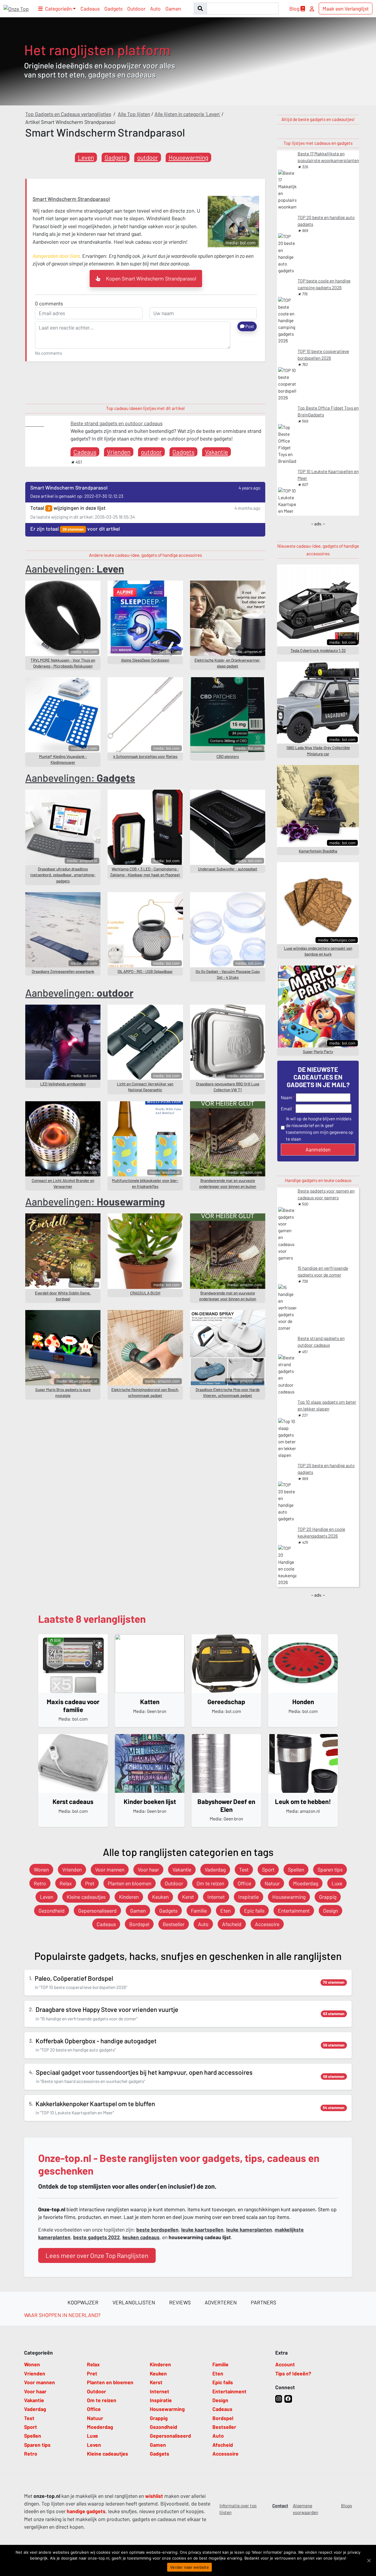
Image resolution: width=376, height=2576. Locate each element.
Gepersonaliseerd (97, 1911)
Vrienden (119, 452)
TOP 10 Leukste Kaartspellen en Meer (328, 475)
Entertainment (294, 1911)
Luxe (337, 1883)
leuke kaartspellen (202, 2229)
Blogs (346, 2506)
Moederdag (306, 1883)
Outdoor (136, 9)
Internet (216, 1897)
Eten (225, 1911)
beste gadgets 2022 (96, 2237)
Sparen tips (330, 1869)
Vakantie (216, 452)
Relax (66, 1883)
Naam (287, 1097)
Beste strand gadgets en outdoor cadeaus (116, 423)
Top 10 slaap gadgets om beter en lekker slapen (327, 1405)
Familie (199, 1911)
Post (249, 326)
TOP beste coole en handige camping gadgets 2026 (324, 284)
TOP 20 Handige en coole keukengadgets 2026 (321, 1532)
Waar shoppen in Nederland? (62, 2315)
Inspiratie (249, 1897)
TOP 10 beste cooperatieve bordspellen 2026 (323, 355)
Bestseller (174, 1924)
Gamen (173, 9)
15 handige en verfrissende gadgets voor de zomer (323, 1271)
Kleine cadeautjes (86, 1897)
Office (244, 1883)
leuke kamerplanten (249, 2229)
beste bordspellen (157, 2229)
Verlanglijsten (134, 2302)
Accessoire (267, 1924)
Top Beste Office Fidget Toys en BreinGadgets (328, 411)
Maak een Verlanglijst (346, 9)
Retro (40, 1883)
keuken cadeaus (141, 2237)
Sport (268, 1869)
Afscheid (232, 1924)
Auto (155, 9)
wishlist (154, 2496)
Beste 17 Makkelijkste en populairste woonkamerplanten (328, 157)
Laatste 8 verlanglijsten (92, 1619)
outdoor (148, 157)
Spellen (296, 1869)
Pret (90, 1883)
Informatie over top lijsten (238, 2509)
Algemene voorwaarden (305, 2509)
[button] (57, 9)
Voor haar (148, 1869)
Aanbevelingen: (75, 569)
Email (286, 1109)
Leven (86, 157)
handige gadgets (86, 2511)
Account (285, 2364)
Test (244, 1869)
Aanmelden (318, 1149)
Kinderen (129, 1897)
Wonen (41, 1869)
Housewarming (188, 157)
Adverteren (221, 2302)
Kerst (188, 1897)
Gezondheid (52, 1911)
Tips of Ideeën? (293, 2373)
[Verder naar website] (369, 2560)
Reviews (180, 2302)
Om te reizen (210, 1883)
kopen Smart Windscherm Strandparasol (151, 278)
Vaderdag (215, 1869)
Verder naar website (189, 2567)
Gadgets (113, 9)
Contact (280, 2506)
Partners (263, 2302)
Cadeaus (90, 9)
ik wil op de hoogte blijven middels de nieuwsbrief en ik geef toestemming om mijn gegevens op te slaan (320, 1129)
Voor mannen (110, 1869)
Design (330, 1911)
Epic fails (254, 1911)
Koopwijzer (83, 2302)
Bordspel (139, 1924)
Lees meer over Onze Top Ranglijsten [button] (97, 2255)
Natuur (272, 1883)
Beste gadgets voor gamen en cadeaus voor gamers (326, 1194)
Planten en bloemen (130, 1883)
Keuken (160, 1897)
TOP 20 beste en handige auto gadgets (326, 221)
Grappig (328, 1897)
